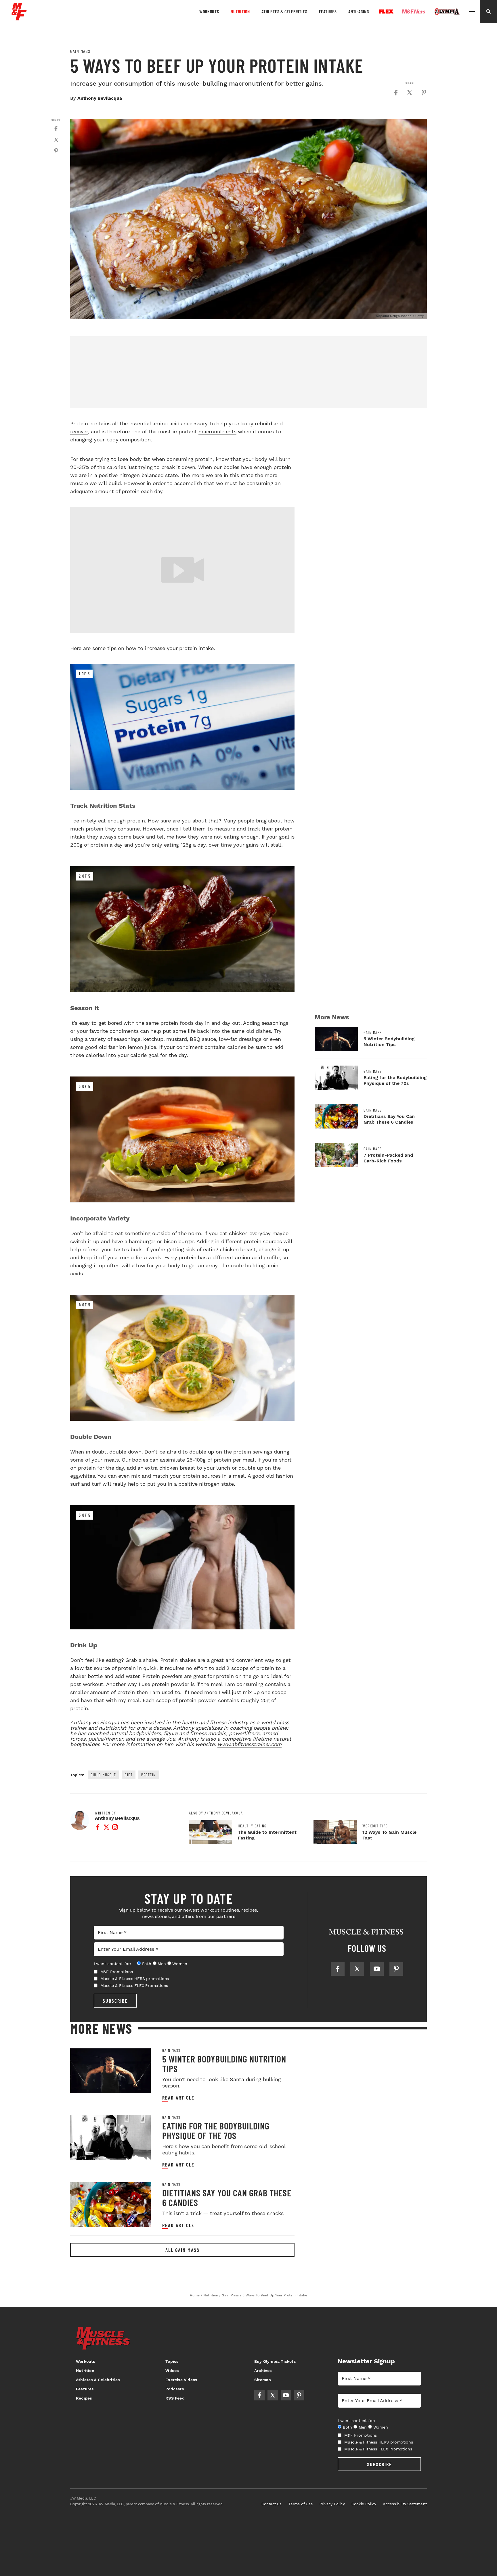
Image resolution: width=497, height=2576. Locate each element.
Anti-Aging (359, 11)
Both (147, 1964)
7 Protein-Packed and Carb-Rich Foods (388, 1158)
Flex (386, 11)
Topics (172, 2361)
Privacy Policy (332, 2504)
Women (180, 1964)
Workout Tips (375, 1826)
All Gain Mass (182, 2250)
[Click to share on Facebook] (396, 93)
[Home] (19, 18)
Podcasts (175, 2389)
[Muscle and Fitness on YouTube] (377, 1969)
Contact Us (272, 2504)
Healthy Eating (252, 1826)
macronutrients (217, 431)
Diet (129, 1775)
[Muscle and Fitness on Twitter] (357, 1969)
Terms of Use (301, 2504)
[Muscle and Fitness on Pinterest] (396, 1969)
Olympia (447, 12)
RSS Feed (175, 2398)
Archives (263, 2371)
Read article (178, 2098)
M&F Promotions (117, 1972)
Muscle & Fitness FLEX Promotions (134, 1985)
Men (162, 1964)
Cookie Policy (364, 2504)
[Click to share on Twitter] (410, 93)
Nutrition (240, 11)
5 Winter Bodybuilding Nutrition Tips (389, 1042)
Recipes (84, 2398)
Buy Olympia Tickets (275, 2361)
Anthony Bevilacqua (100, 98)
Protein (149, 1775)
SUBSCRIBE (115, 2001)
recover (79, 431)
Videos (172, 2371)
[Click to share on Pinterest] (424, 93)
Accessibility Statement (405, 2504)
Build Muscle (103, 1775)
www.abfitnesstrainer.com (250, 1744)
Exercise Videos (181, 2380)
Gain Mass (80, 51)
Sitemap (263, 2380)
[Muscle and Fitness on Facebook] (338, 1969)
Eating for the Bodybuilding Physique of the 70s (395, 1080)
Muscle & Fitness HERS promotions (135, 1979)
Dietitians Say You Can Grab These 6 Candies (389, 1119)
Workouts (209, 11)
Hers (414, 11)
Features (328, 11)
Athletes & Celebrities (284, 11)
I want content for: (112, 1964)
